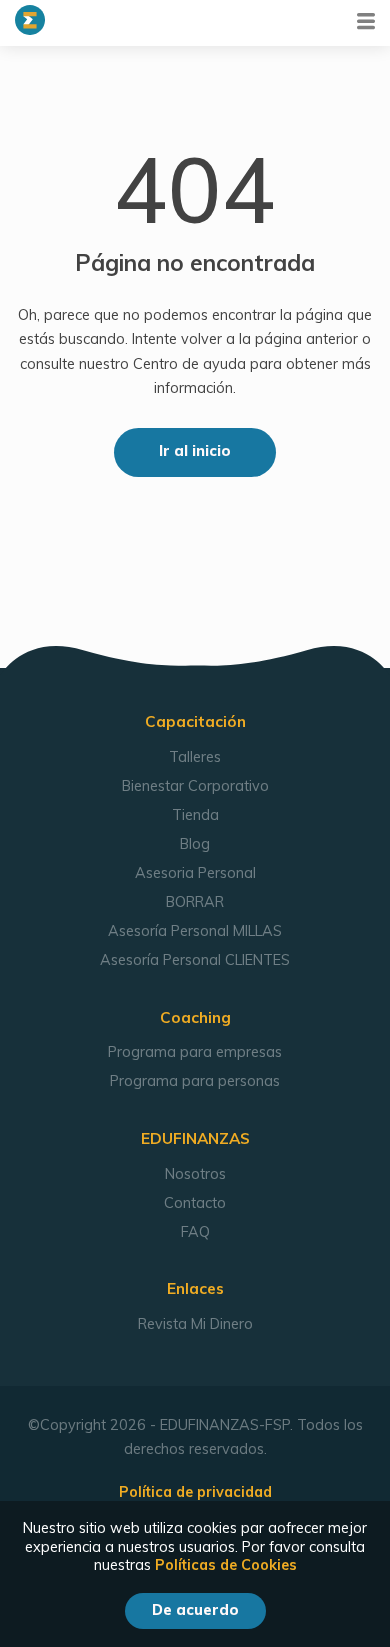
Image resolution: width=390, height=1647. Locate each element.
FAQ (195, 1232)
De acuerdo (195, 1610)
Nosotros (195, 1174)
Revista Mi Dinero (195, 1324)
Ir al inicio (195, 451)
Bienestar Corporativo (195, 786)
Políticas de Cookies (226, 1565)
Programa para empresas (195, 1052)
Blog (195, 844)
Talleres (195, 757)
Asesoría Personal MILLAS (195, 931)
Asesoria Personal (195, 873)
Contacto (195, 1203)
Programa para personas (195, 1081)
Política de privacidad (195, 1492)
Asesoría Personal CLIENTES (195, 960)
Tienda (195, 815)
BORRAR (195, 902)
